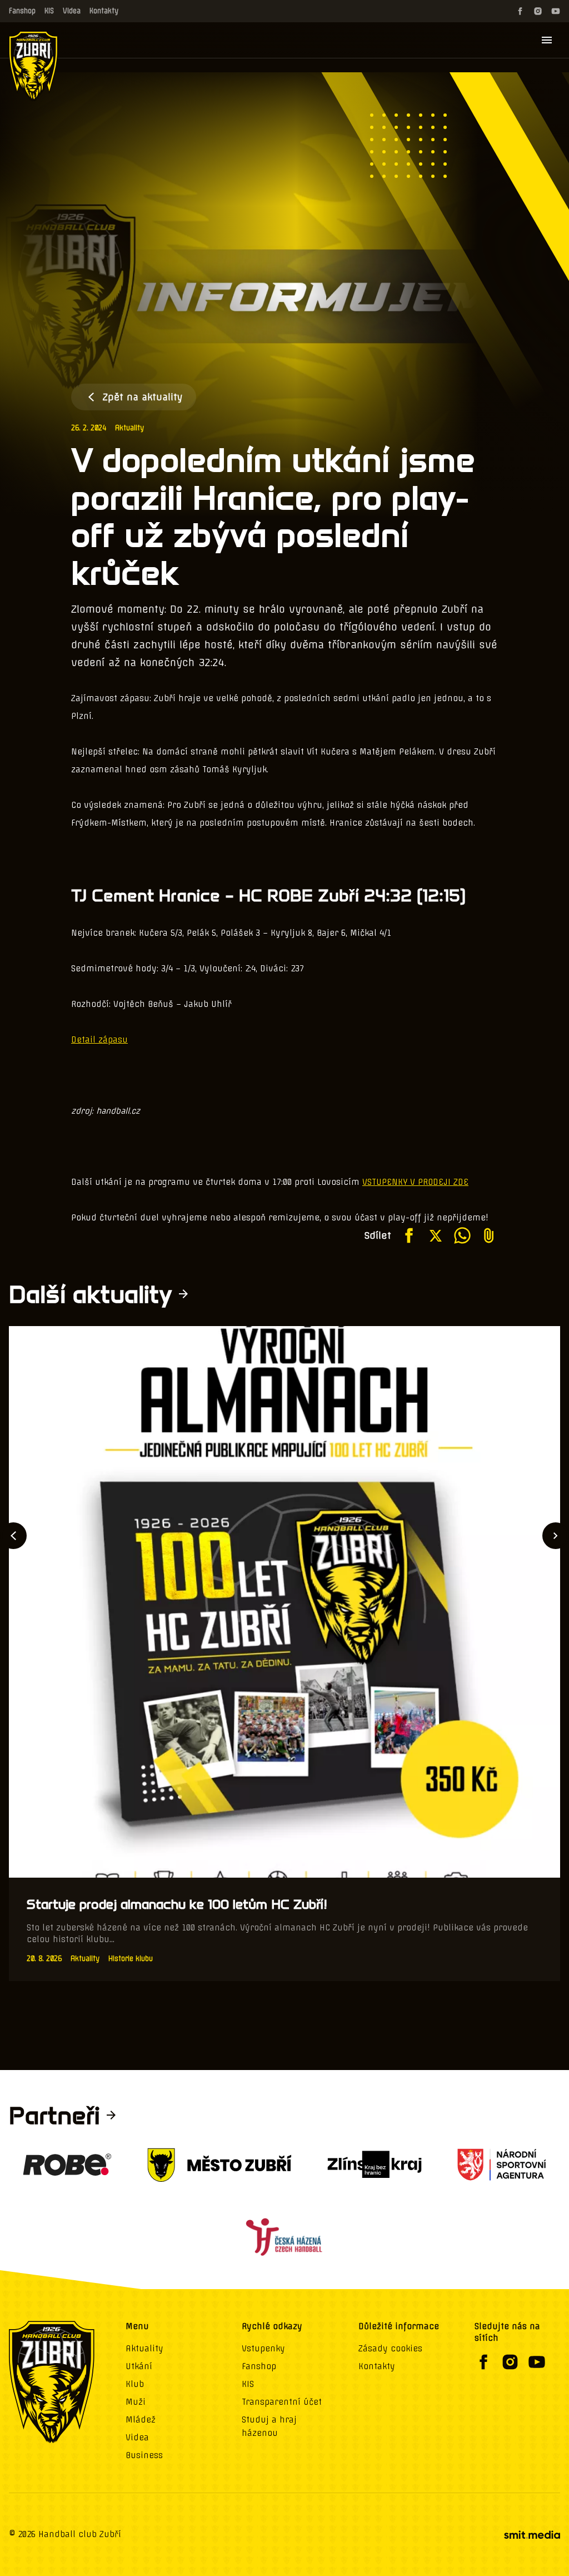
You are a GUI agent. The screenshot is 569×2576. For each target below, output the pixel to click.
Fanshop (22, 11)
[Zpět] (13, 1536)
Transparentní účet (282, 2402)
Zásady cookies (390, 2349)
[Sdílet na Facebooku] (409, 1235)
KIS (49, 11)
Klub (135, 2384)
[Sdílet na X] (436, 1235)
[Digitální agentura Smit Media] (532, 2535)
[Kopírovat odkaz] (489, 1235)
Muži (136, 2402)
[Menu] (547, 40)
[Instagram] (538, 11)
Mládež (141, 2420)
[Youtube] (556, 11)
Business (144, 2455)
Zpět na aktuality (143, 397)
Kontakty (104, 11)
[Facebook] (520, 11)
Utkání (139, 2366)
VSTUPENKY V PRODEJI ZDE (415, 1182)
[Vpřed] (556, 1536)
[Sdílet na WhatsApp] (462, 1235)
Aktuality (129, 428)
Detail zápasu (99, 1040)
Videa (72, 11)
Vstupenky (263, 2349)
